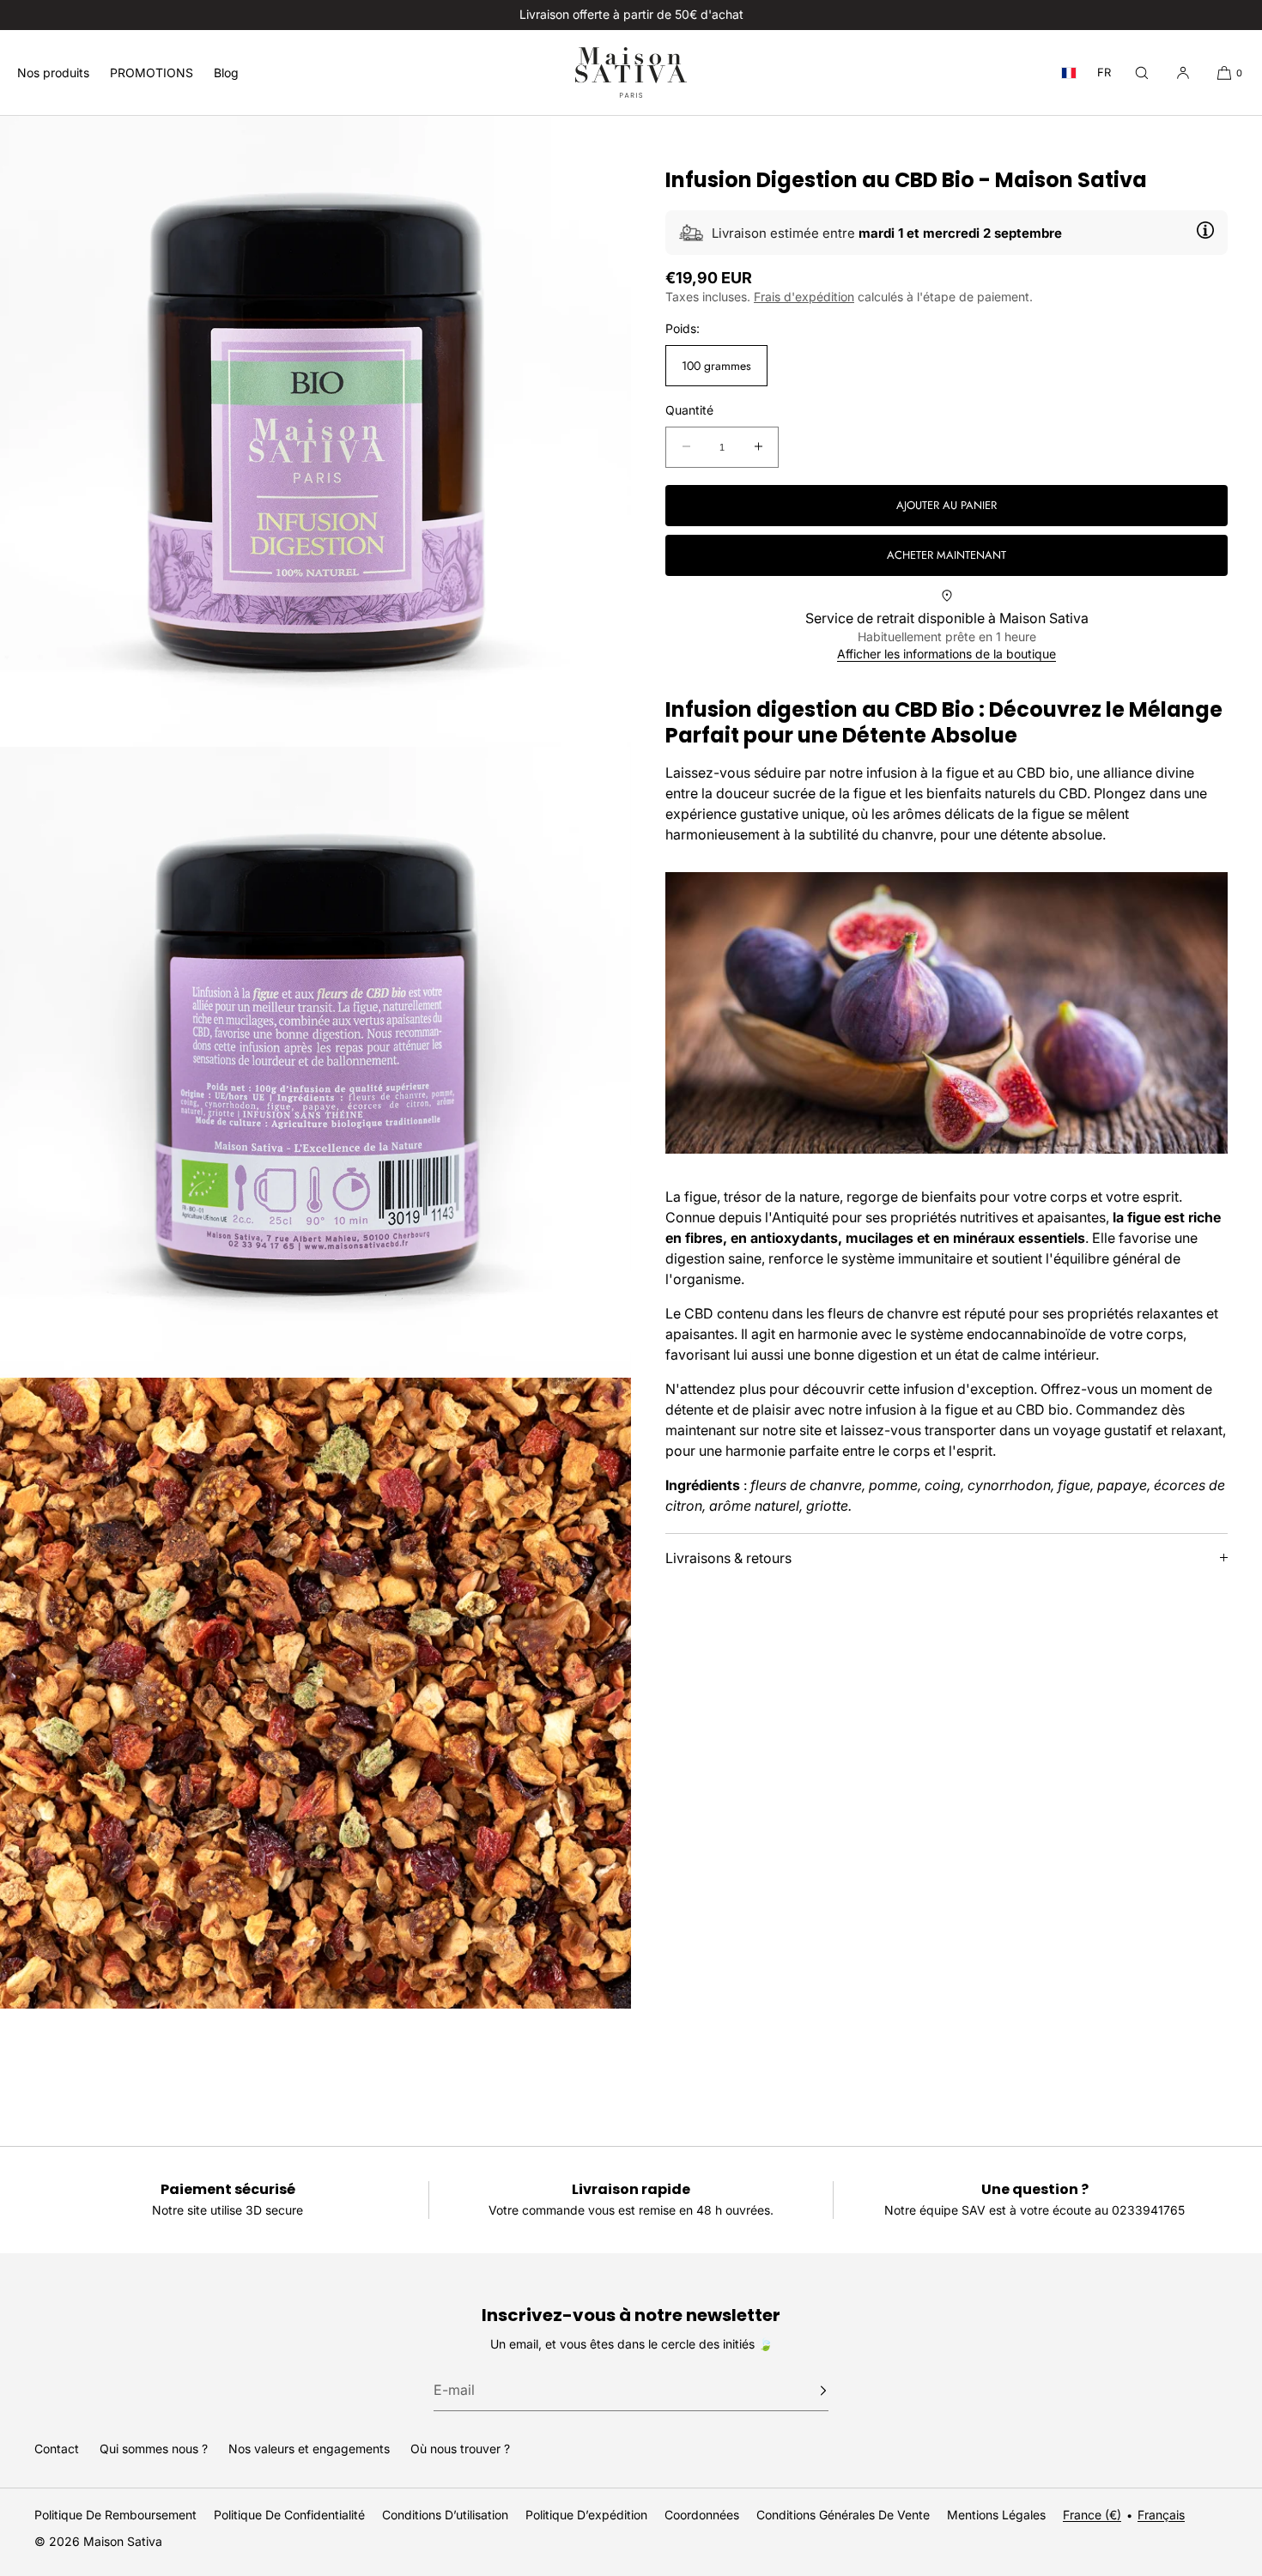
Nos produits (53, 73)
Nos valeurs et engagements (309, 2449)
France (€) (1092, 2515)
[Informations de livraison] (1205, 230)
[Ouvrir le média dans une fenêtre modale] (315, 431)
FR (1104, 73)
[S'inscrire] (807, 2391)
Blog (226, 73)
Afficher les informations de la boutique (946, 654)
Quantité (689, 410)
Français (1161, 2515)
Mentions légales (996, 2515)
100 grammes (716, 366)
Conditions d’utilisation (445, 2515)
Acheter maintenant (946, 555)
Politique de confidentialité (289, 2515)
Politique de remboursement (115, 2515)
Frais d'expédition (804, 297)
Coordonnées (702, 2515)
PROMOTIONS (152, 73)
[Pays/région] (1069, 73)
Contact (57, 2449)
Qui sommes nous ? (154, 2449)
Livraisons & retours (728, 1558)
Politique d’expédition (586, 2515)
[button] (1142, 73)
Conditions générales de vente (843, 2515)
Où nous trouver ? (460, 2449)
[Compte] (1183, 73)
